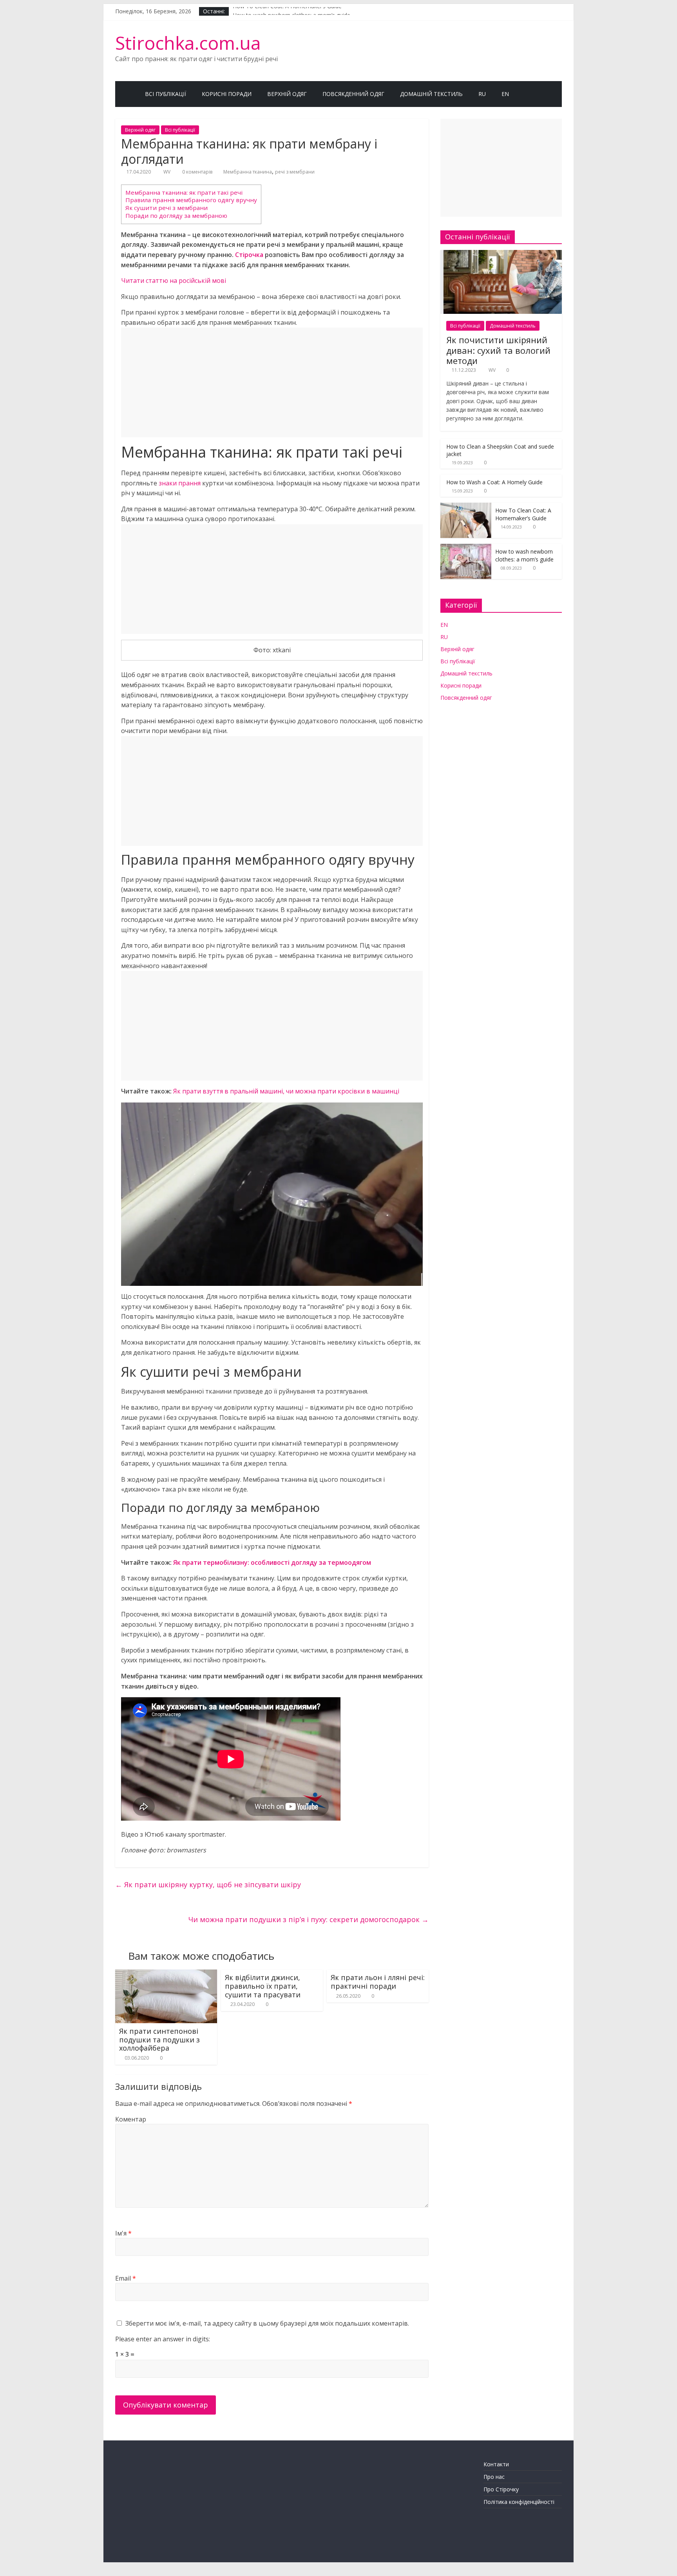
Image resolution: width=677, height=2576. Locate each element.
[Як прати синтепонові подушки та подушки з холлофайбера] (166, 1974)
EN (505, 94)
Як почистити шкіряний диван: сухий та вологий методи (498, 350)
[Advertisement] (272, 382)
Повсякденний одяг (353, 94)
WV (167, 172)
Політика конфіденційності (519, 2502)
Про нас (494, 2477)
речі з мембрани (295, 172)
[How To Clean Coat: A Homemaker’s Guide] (466, 507)
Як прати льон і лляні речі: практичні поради (378, 1982)
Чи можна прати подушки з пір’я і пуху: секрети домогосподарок (309, 1919)
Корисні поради (227, 94)
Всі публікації (166, 94)
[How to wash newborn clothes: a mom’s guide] (466, 548)
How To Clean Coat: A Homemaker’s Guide (287, 11)
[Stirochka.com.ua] (126, 94)
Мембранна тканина (248, 172)
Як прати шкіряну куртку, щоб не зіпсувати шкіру (208, 1884)
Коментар (131, 2119)
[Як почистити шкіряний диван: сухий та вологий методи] (501, 254)
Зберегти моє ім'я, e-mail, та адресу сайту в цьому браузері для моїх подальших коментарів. (267, 2323)
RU (482, 94)
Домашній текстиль (431, 94)
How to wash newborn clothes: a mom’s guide (524, 555)
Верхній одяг (287, 94)
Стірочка (249, 255)
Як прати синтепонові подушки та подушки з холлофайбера (159, 2039)
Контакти (496, 2464)
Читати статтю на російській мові (174, 281)
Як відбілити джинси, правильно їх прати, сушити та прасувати (263, 1986)
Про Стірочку (501, 2489)
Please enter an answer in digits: (163, 2339)
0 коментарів (197, 172)
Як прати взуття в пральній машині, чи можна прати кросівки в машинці (286, 1091)
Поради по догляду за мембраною (176, 215)
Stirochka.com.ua (188, 43)
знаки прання (180, 483)
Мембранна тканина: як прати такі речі (184, 192)
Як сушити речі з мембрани (167, 208)
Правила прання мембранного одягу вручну (191, 200)
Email (126, 2278)
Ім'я (123, 2233)
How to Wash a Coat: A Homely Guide (494, 482)
